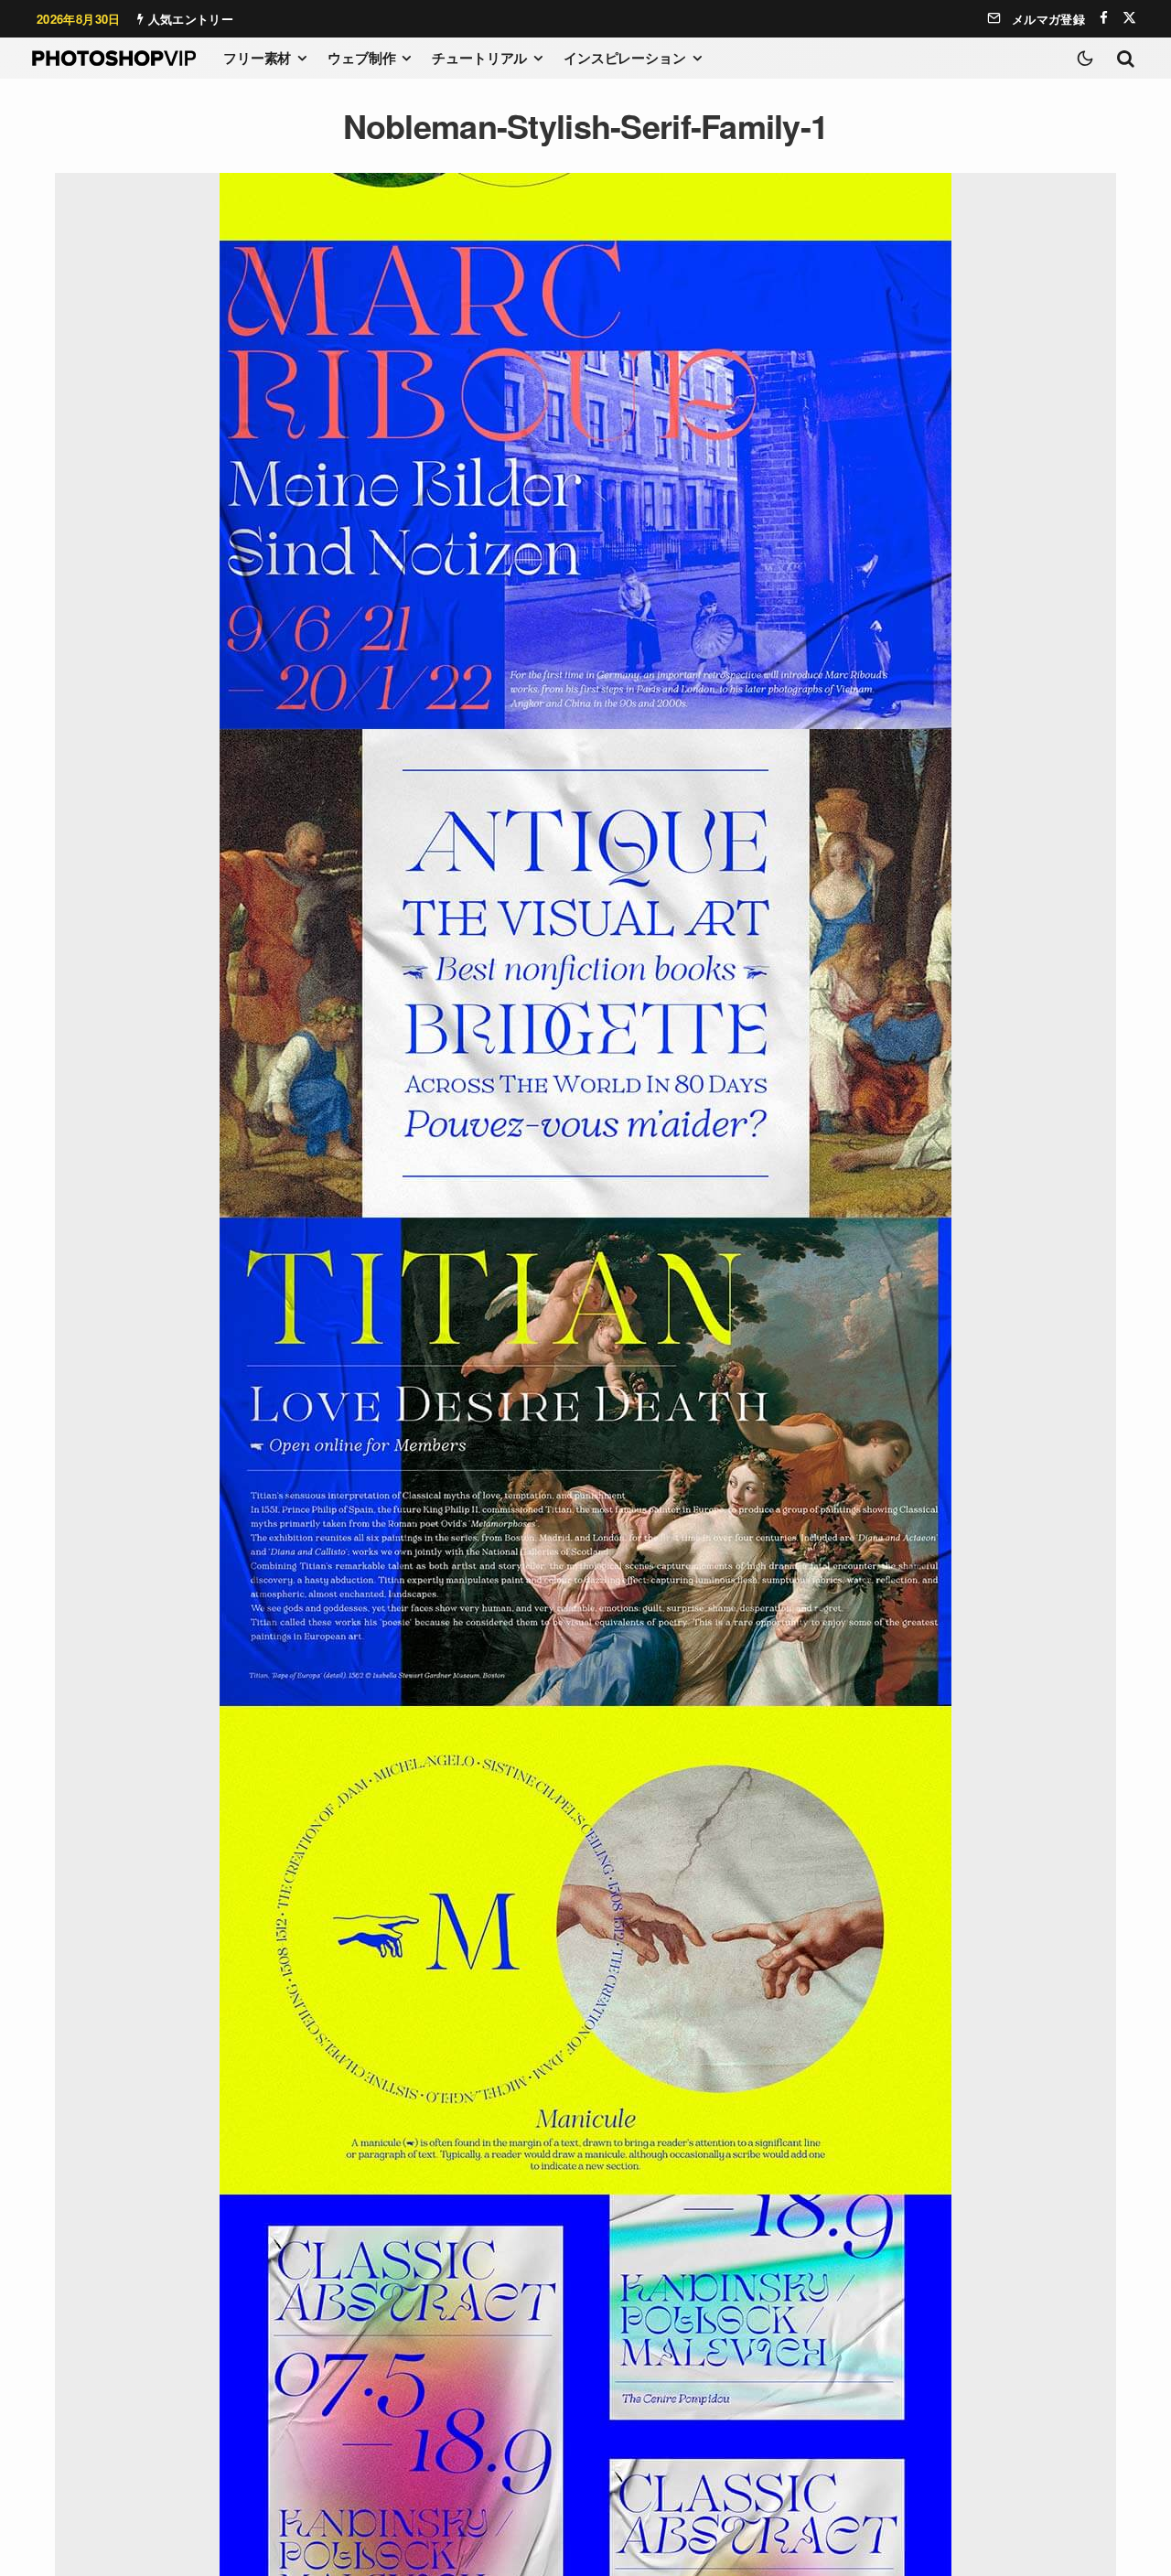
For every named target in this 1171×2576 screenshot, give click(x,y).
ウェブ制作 (361, 58)
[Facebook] (1104, 18)
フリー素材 (257, 58)
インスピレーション (625, 58)
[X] (1129, 18)
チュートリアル (479, 58)
